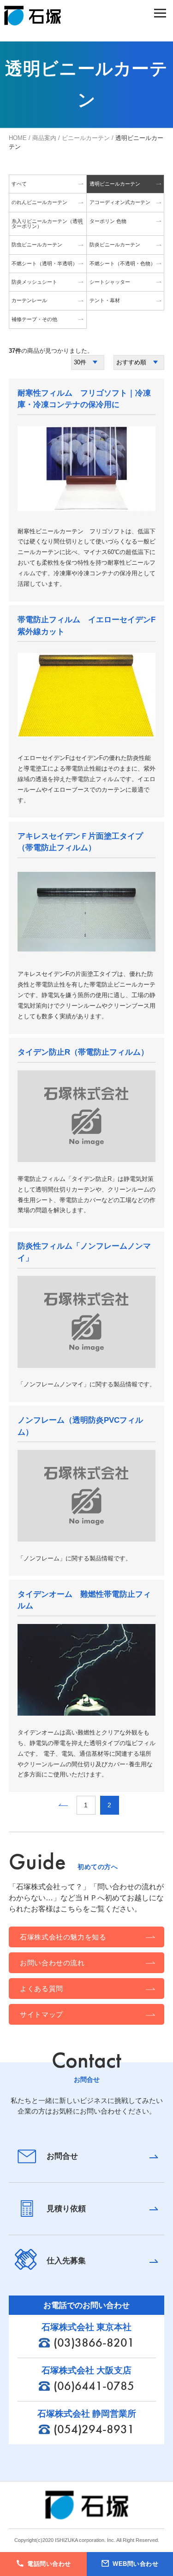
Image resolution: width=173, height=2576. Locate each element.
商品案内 (44, 138)
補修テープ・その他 (34, 319)
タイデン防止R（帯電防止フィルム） (83, 1052)
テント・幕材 (105, 300)
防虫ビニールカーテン (37, 245)
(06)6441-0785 (94, 2386)
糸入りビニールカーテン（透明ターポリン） (47, 224)
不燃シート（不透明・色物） (122, 263)
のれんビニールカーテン (39, 202)
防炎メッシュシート (34, 282)
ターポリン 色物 (108, 221)
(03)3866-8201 (94, 2342)
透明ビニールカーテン (115, 184)
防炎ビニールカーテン (115, 245)
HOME (18, 138)
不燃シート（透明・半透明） (45, 263)
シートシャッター (110, 282)
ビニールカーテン (86, 138)
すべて (19, 184)
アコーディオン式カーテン (120, 202)
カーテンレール (29, 300)
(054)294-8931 (94, 2429)
